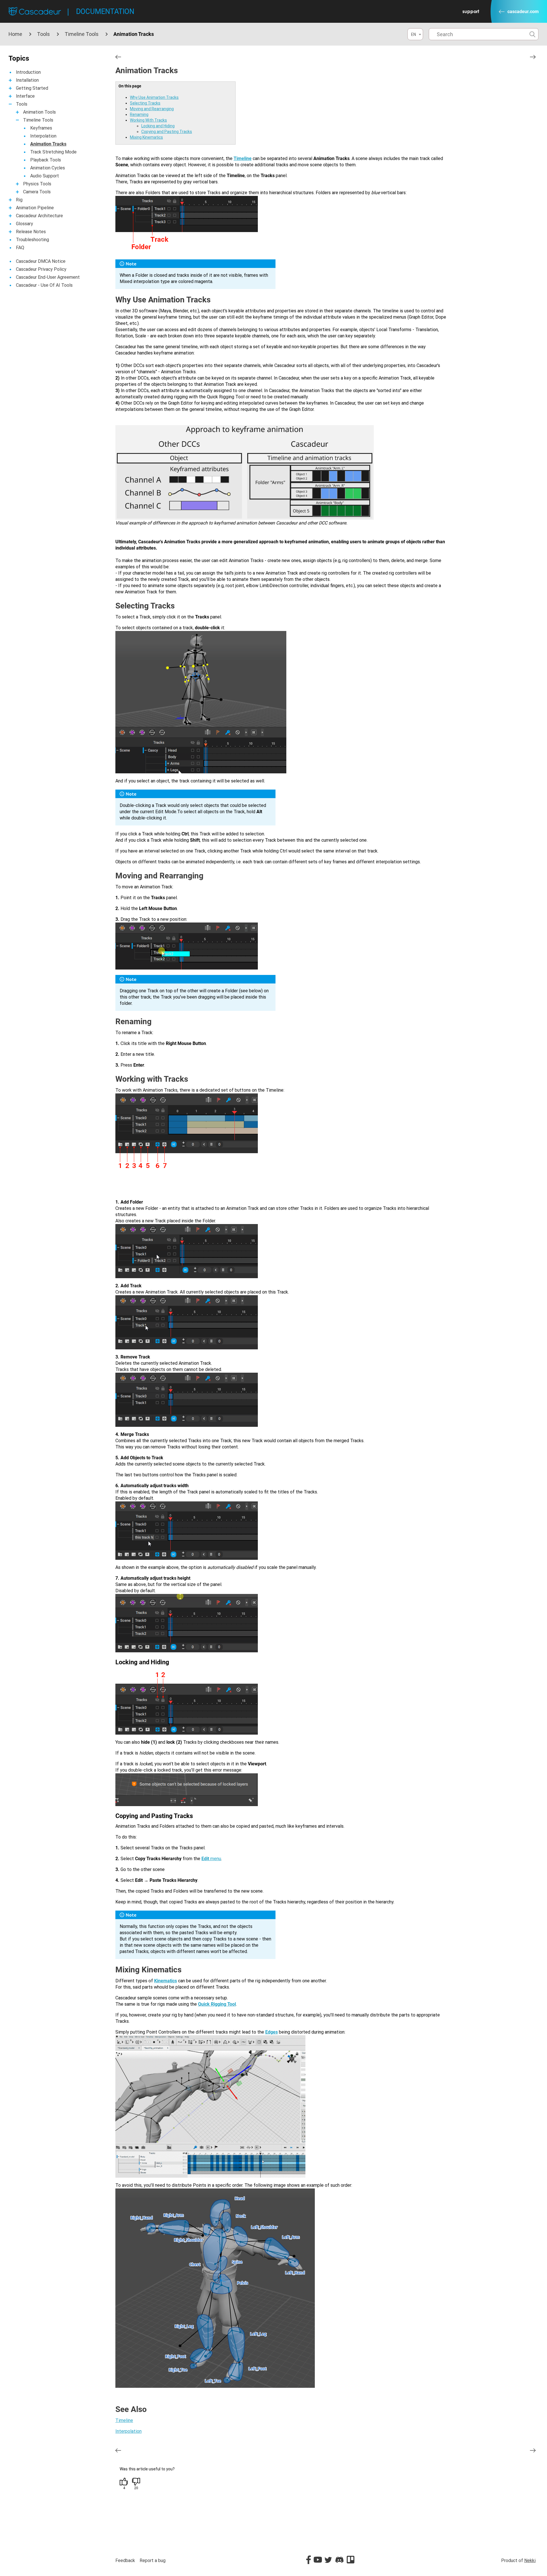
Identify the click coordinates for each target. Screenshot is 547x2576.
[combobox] (415, 34)
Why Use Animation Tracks (154, 97)
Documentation (105, 12)
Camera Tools (37, 192)
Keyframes (41, 128)
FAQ (20, 248)
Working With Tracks (148, 120)
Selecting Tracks (145, 103)
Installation (27, 80)
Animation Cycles (48, 168)
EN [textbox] (414, 34)
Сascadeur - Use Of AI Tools (44, 285)
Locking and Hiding (158, 126)
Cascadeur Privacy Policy (41, 269)
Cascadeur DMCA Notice (41, 261)
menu (211, 1859)
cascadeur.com (523, 12)
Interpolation (43, 136)
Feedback (125, 2560)
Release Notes (31, 232)
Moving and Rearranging (152, 109)
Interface (25, 96)
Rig (19, 200)
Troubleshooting (32, 240)
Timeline (124, 2420)
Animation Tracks (48, 144)
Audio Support (45, 176)
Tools (43, 34)
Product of (518, 2560)
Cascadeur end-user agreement (48, 277)
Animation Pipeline (35, 208)
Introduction (28, 72)
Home (15, 34)
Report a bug (153, 2560)
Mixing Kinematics (146, 137)
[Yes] (124, 2482)
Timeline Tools (82, 34)
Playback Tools (46, 160)
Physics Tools (37, 184)
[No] (136, 2482)
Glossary (25, 224)
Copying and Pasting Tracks (167, 132)
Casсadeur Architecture (39, 216)
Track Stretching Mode (53, 152)
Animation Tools (39, 112)
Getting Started (32, 88)
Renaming (139, 114)
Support (471, 11)
